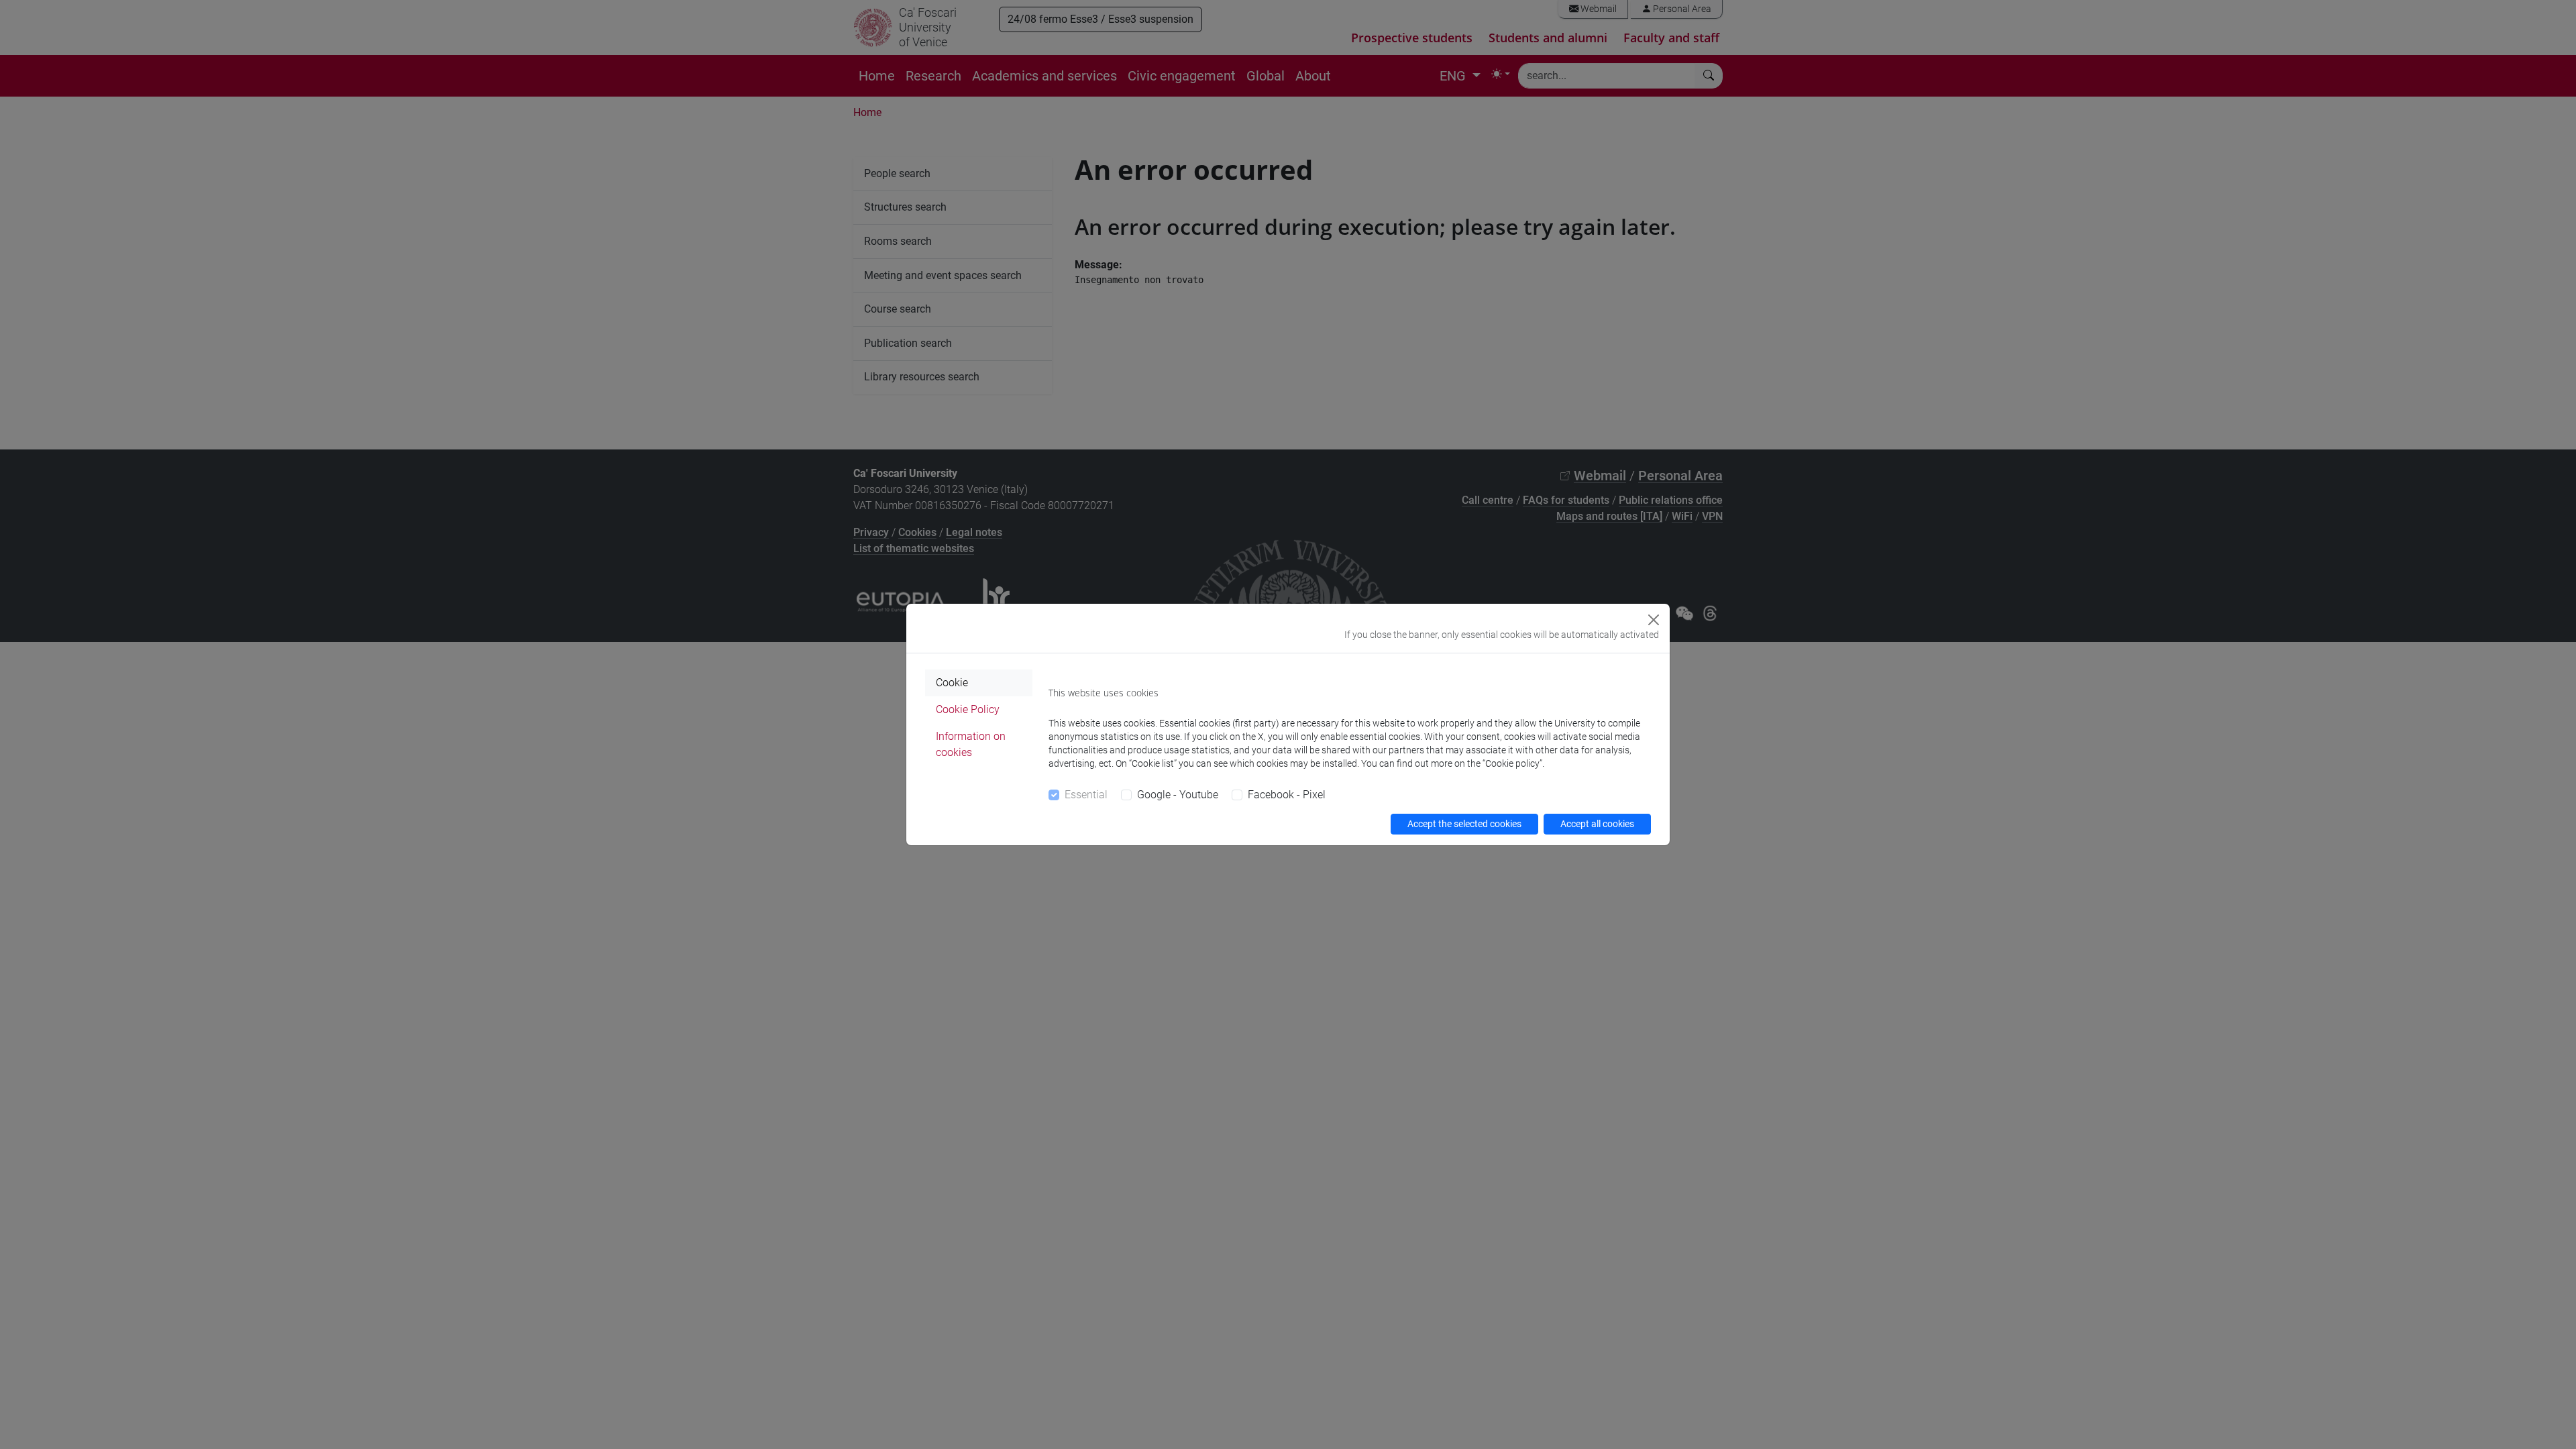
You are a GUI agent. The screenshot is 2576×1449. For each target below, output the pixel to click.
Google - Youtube (1178, 795)
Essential (1086, 795)
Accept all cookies (1597, 824)
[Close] (1654, 620)
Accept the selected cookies (1464, 824)
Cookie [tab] (952, 683)
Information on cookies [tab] (971, 744)
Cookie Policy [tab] (968, 709)
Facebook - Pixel (1287, 795)
